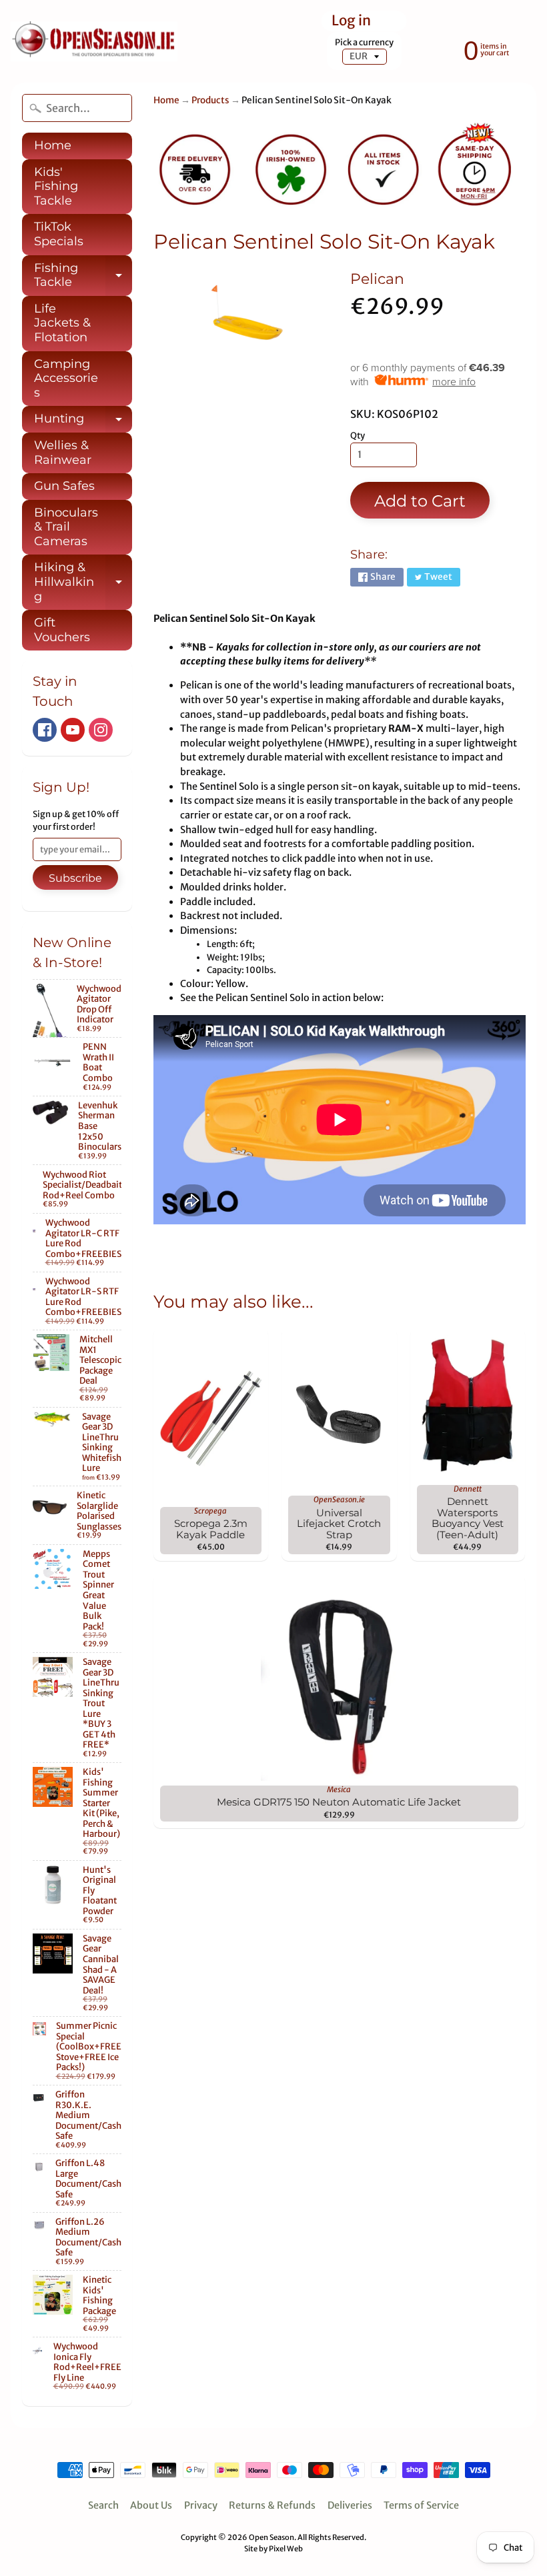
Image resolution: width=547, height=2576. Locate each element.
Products (210, 100)
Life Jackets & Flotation (62, 323)
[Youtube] (73, 730)
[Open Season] (94, 42)
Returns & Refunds (272, 2505)
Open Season (271, 2537)
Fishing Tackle (83, 276)
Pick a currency (364, 42)
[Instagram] (101, 730)
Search (103, 2505)
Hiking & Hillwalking (83, 582)
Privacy (201, 2505)
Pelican (377, 279)
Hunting (83, 422)
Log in (351, 21)
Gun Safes (64, 486)
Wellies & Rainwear (63, 453)
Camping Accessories (66, 378)
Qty (358, 436)
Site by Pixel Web (273, 2549)
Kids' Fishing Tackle (56, 186)
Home (53, 145)
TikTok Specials (59, 234)
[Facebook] (45, 730)
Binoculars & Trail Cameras (66, 527)
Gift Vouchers (62, 630)
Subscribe (75, 878)
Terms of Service (421, 2505)
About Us (151, 2505)
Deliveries (350, 2505)
